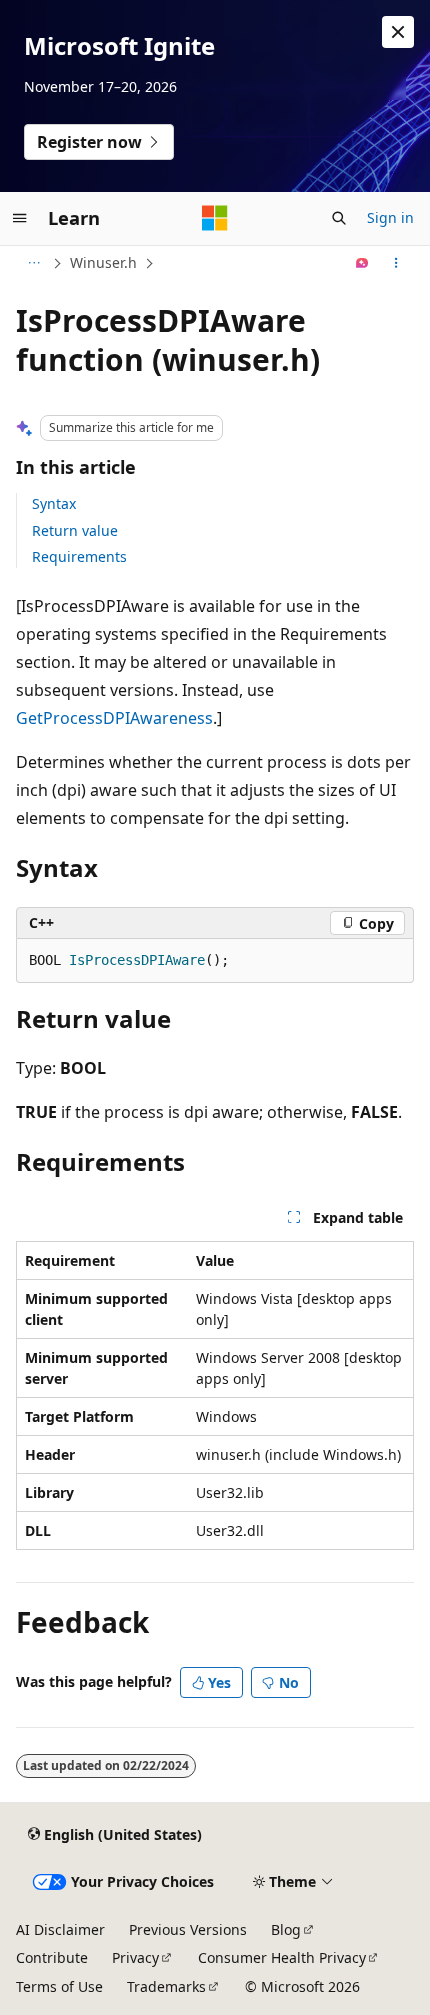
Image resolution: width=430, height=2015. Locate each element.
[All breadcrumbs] (33, 263)
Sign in (390, 217)
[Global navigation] (20, 218)
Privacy (135, 1957)
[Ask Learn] (362, 263)
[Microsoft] (215, 218)
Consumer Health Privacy (282, 1957)
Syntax (54, 503)
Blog (286, 1929)
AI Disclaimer (60, 1929)
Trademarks (166, 1986)
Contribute (52, 1957)
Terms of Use (59, 1986)
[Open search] (339, 218)
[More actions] (396, 263)
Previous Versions (188, 1929)
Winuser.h (103, 262)
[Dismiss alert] (398, 32)
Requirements (79, 556)
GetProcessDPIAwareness (114, 718)
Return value (75, 530)
